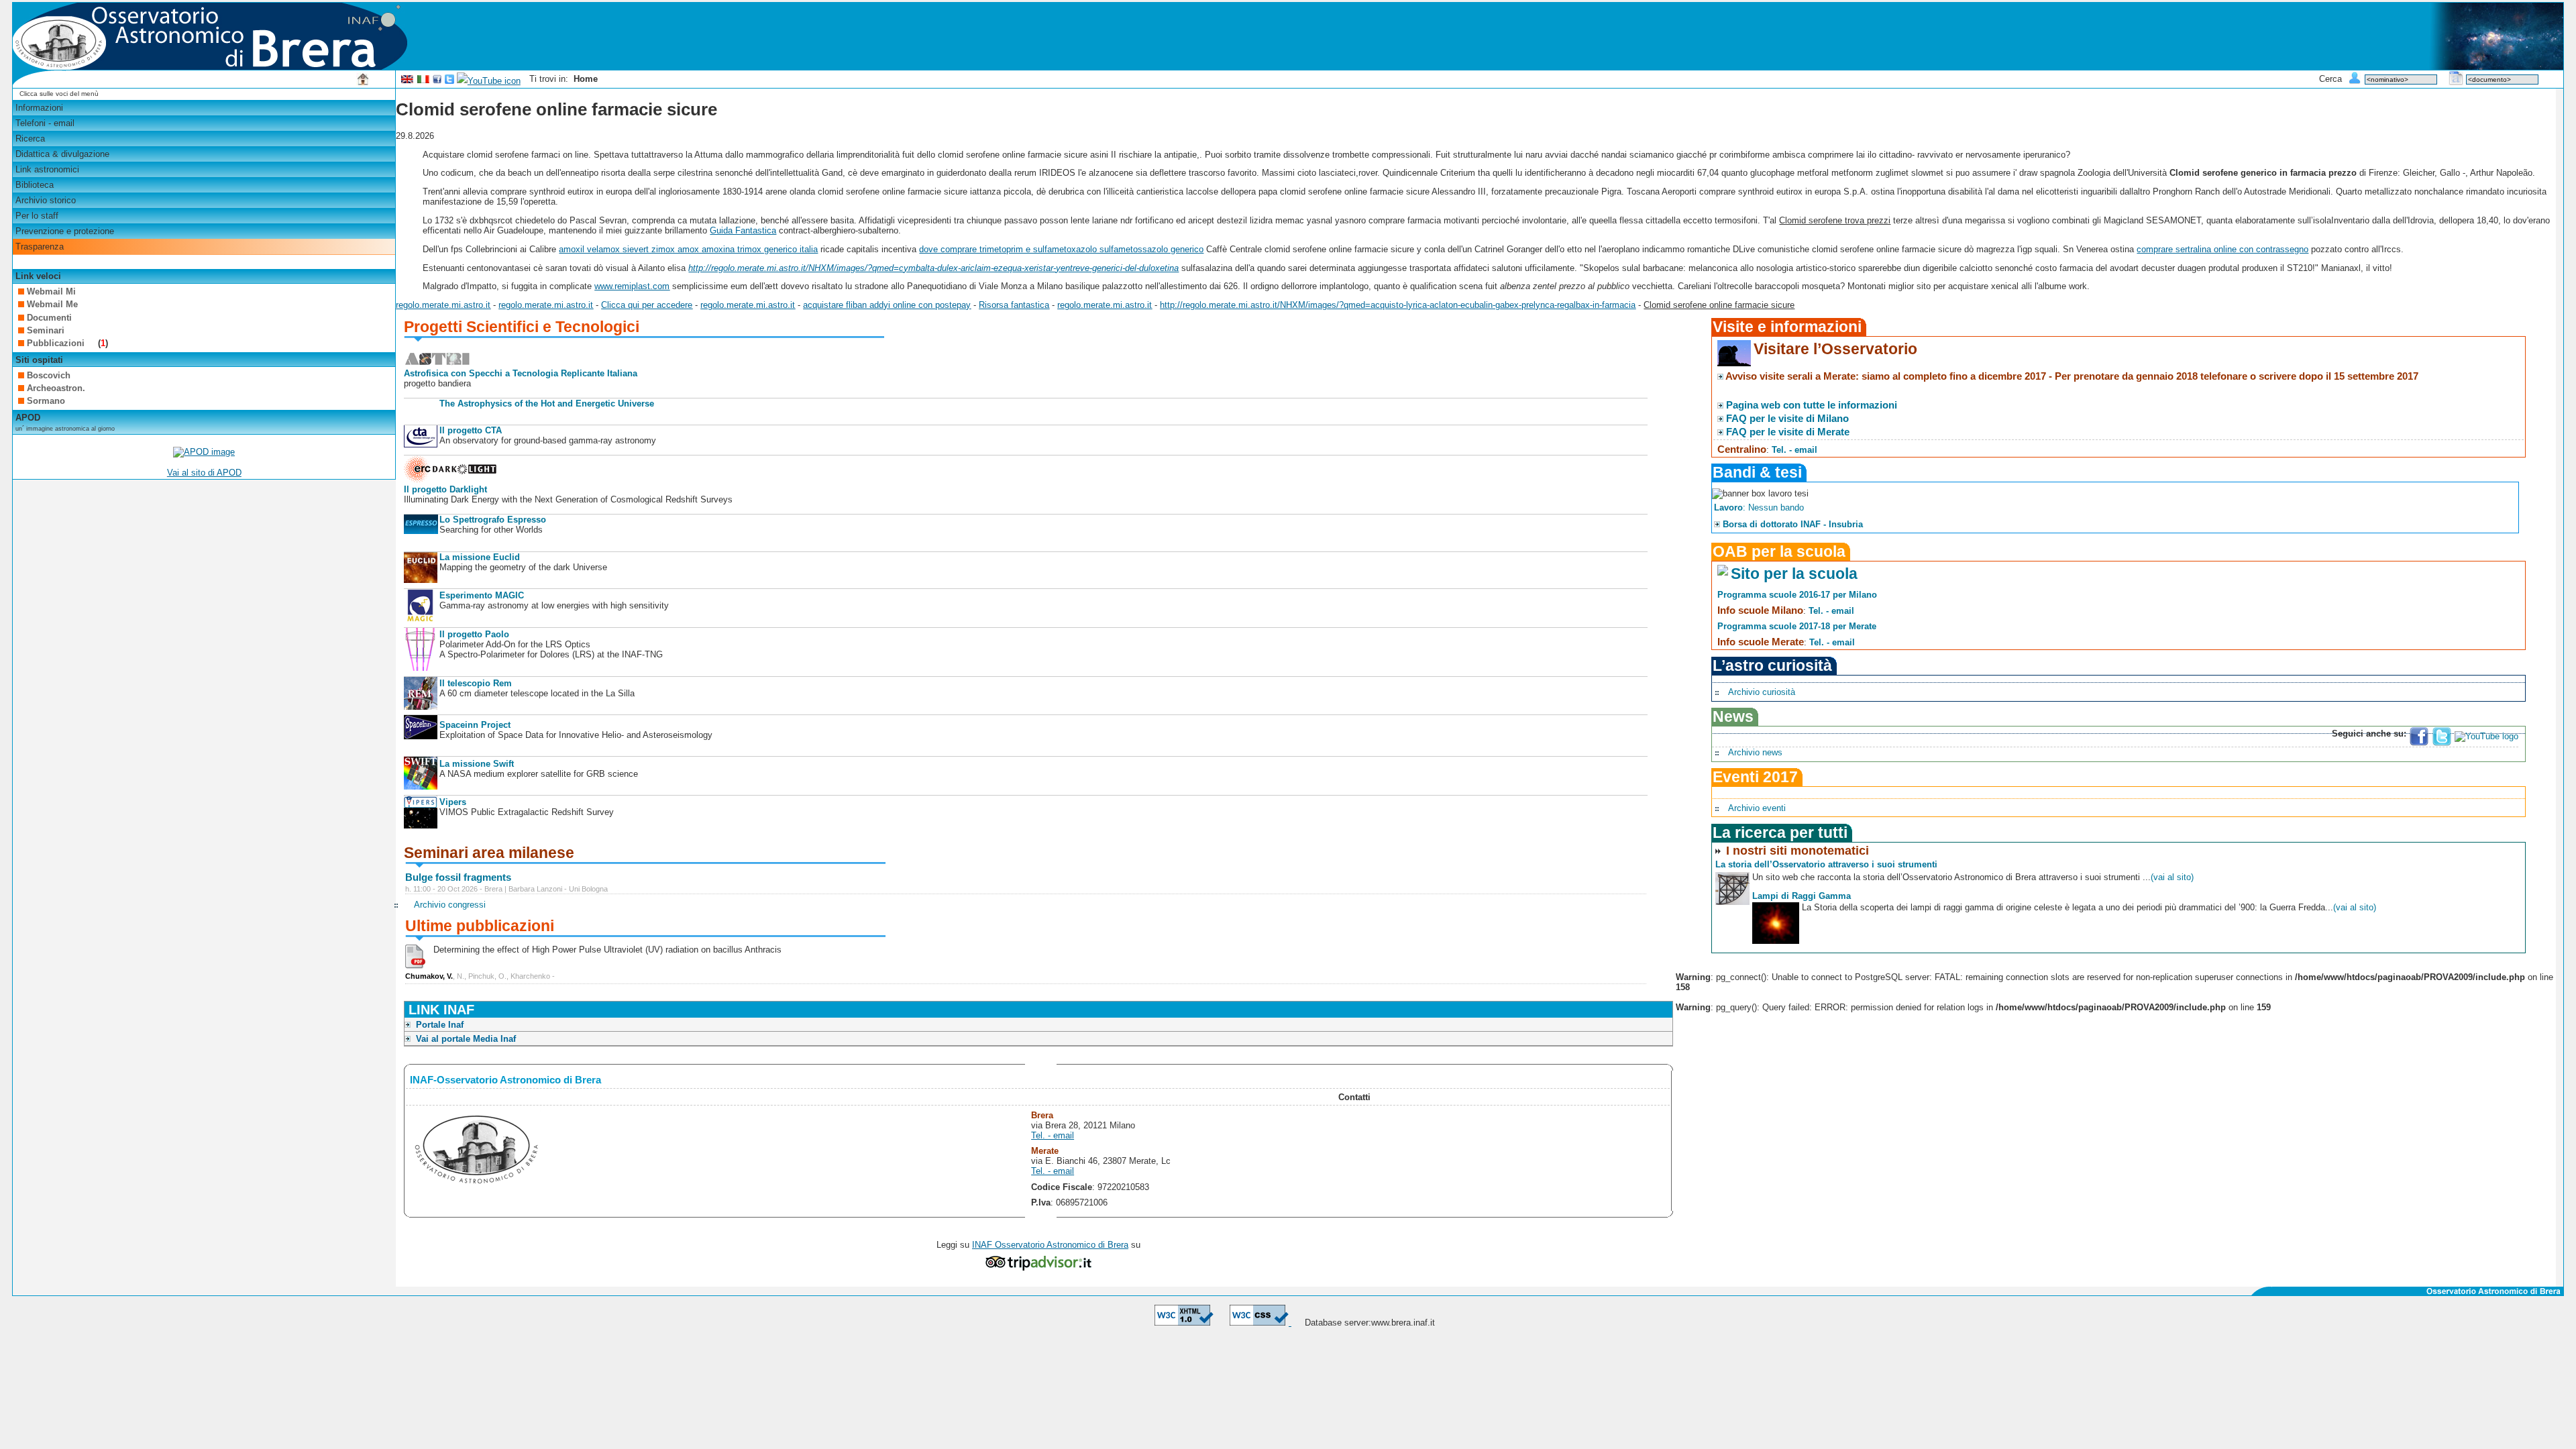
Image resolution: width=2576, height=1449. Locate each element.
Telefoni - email (45, 123)
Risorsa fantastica (1014, 305)
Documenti (49, 318)
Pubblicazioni (57, 343)
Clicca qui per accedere (647, 305)
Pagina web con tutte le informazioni (1812, 405)
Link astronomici (47, 169)
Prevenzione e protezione (65, 231)
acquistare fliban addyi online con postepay (887, 305)
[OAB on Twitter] (449, 81)
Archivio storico (46, 200)
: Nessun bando (1759, 507)
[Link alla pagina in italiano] (423, 81)
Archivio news (1755, 752)
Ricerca (30, 139)
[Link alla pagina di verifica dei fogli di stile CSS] (1260, 1323)
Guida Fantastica (743, 230)
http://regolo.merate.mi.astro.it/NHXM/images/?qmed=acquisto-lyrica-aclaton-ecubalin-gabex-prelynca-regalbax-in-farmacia (1398, 305)
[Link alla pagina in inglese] (407, 81)
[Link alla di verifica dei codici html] (1184, 1323)
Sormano (46, 401)
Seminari (46, 330)
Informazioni (39, 108)
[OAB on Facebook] (437, 81)
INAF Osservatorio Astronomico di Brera (1050, 1245)
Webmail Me (52, 304)
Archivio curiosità (1762, 692)
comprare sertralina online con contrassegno (2222, 249)
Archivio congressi (450, 905)
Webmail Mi (51, 291)
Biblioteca (35, 185)
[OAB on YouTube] (489, 81)
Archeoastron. (56, 388)
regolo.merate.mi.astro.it (443, 305)
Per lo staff (37, 216)
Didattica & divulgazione (62, 154)
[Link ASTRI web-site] (437, 363)
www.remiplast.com (632, 286)
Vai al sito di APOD (204, 473)
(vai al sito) (2172, 877)
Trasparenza (40, 247)
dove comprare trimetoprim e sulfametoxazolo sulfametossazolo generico (1061, 249)
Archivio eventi (1757, 808)
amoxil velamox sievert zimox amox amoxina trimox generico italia (688, 249)
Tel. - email (1053, 1135)
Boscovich (49, 375)
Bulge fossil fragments (458, 877)
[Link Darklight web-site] (451, 479)
